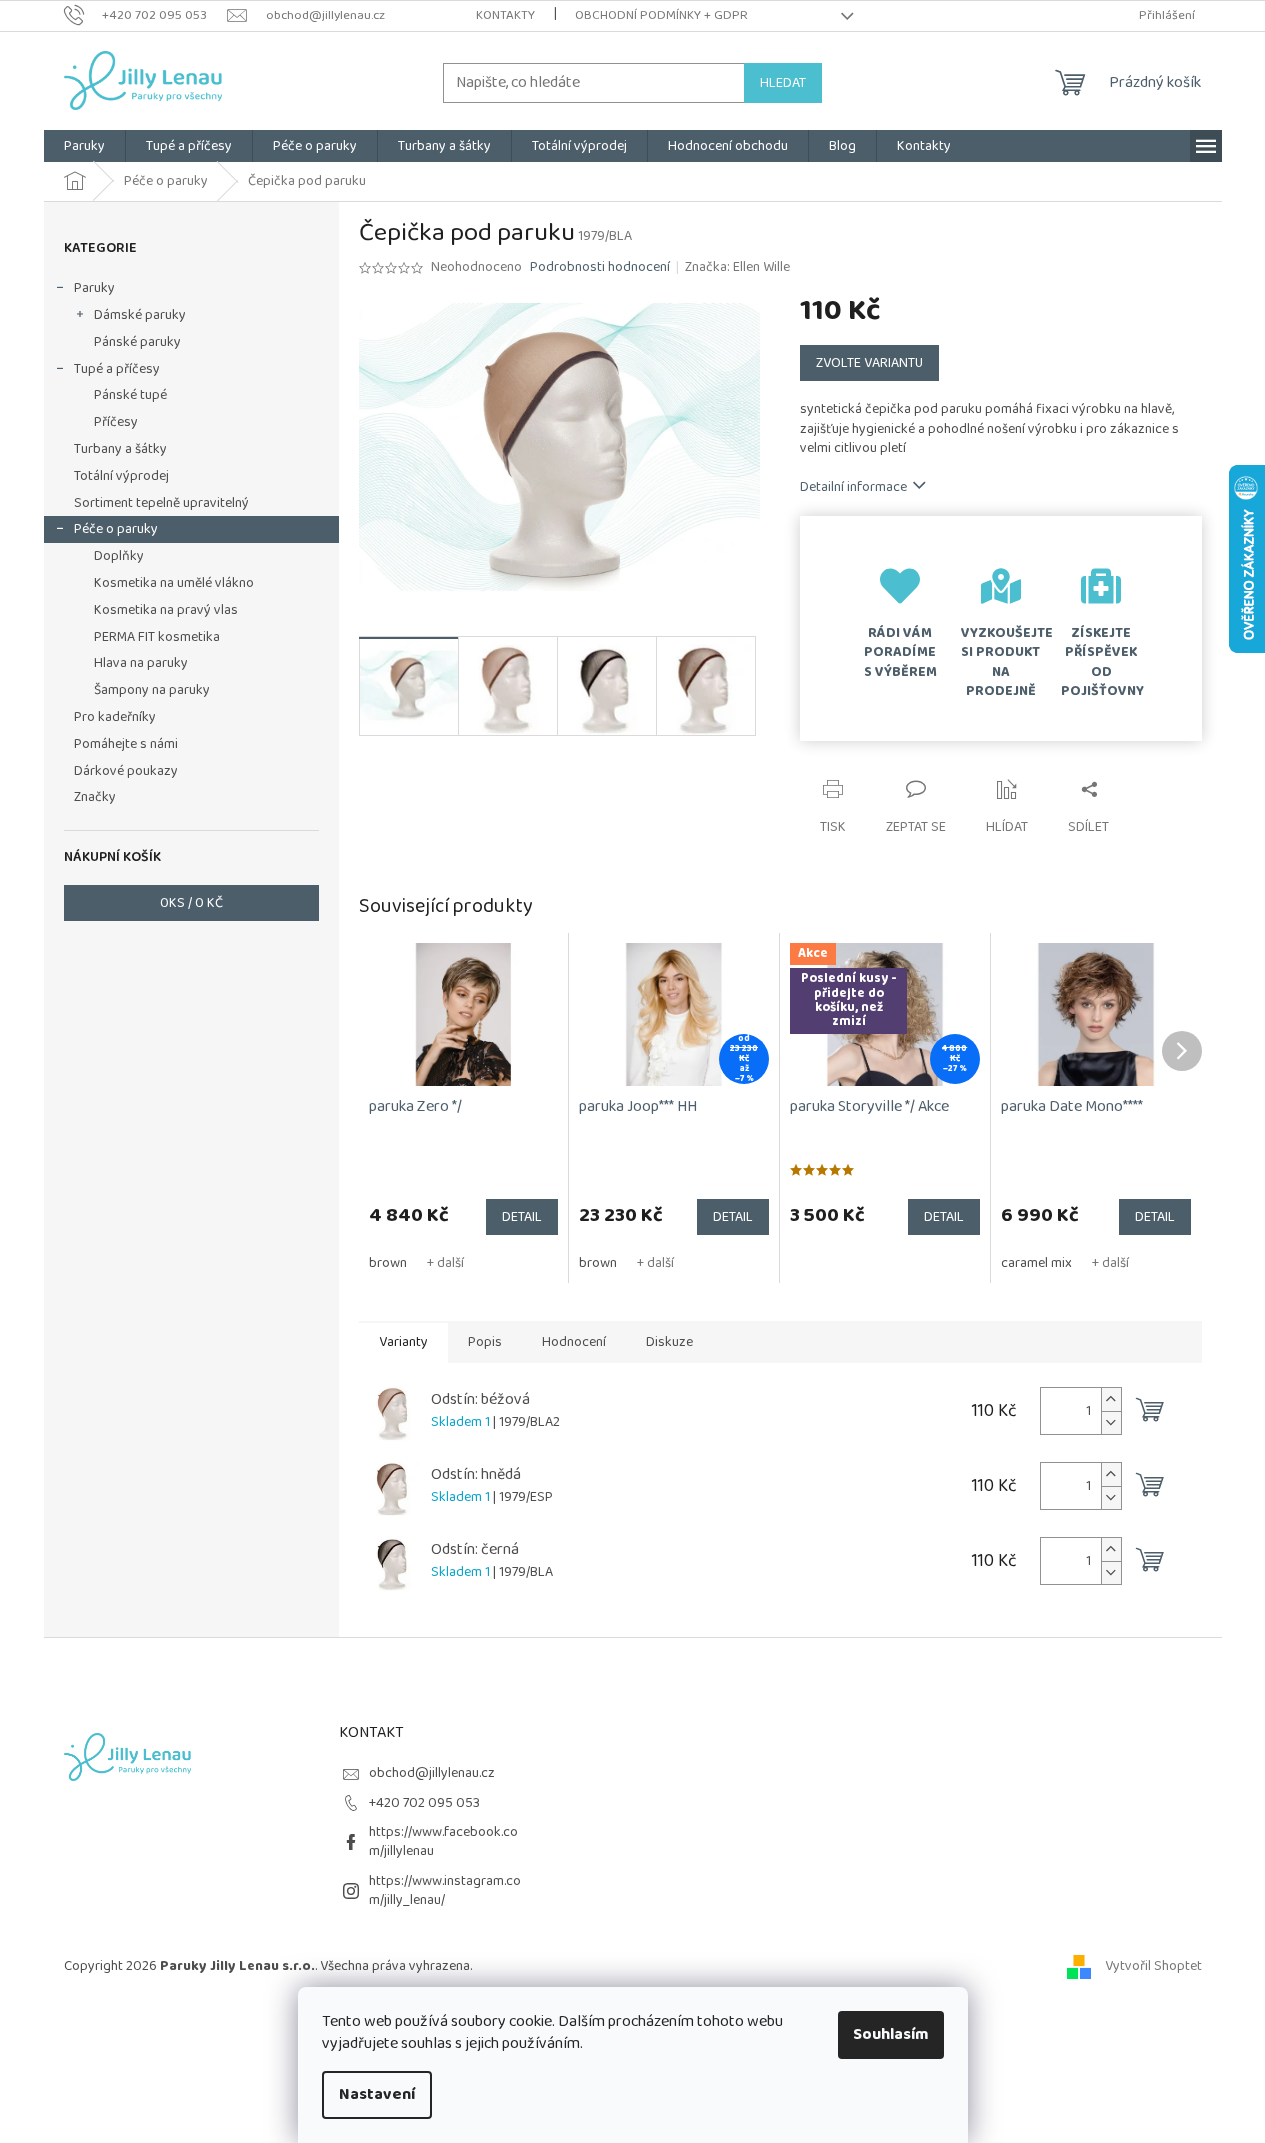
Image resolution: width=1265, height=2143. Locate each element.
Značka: (737, 267)
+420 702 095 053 (424, 1803)
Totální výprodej (121, 476)
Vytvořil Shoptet (1153, 1966)
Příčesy (116, 422)
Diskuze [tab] (669, 1342)
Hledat (783, 83)
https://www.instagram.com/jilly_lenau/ (445, 1890)
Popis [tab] (485, 1342)
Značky (95, 797)
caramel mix (1036, 1263)
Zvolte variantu (869, 363)
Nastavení (377, 2094)
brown (388, 1263)
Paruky (94, 288)
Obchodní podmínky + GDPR (661, 15)
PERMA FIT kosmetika (157, 637)
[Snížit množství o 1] (1111, 1422)
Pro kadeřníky (115, 717)
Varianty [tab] (403, 1342)
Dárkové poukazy (126, 771)
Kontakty (505, 15)
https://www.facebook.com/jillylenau (443, 1841)
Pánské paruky (137, 342)
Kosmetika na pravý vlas (166, 610)
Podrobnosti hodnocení (600, 268)
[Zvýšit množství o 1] (1111, 1399)
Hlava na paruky (141, 663)
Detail (522, 1217)
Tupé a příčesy (117, 369)
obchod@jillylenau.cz (432, 1773)
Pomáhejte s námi (126, 744)
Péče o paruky (116, 529)
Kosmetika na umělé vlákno (174, 583)
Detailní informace (853, 487)
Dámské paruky (140, 315)
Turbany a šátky (120, 449)
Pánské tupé (130, 395)
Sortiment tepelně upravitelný (161, 503)
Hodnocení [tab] (574, 1342)
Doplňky (119, 556)
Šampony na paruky (152, 690)
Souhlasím (891, 2034)
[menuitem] (84, 146)
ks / (191, 903)
